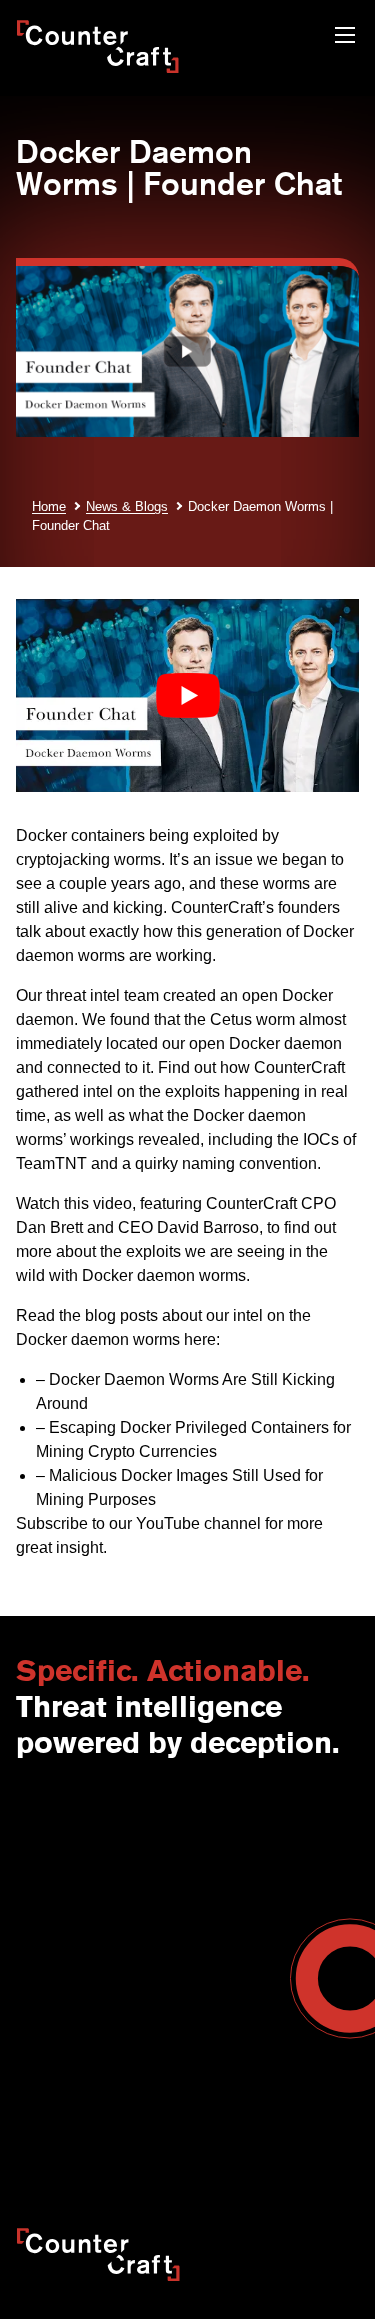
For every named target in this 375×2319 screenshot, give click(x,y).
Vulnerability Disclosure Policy (217, 2135)
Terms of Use (173, 2114)
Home (49, 506)
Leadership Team (71, 1885)
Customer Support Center (97, 2031)
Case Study (224, 2073)
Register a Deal (65, 2010)
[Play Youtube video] (187, 695)
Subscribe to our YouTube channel (138, 1523)
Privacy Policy (281, 2114)
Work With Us (59, 1906)
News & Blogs (127, 506)
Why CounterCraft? (77, 1843)
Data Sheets (227, 2052)
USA (202, 1822)
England (214, 1843)
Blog (202, 1989)
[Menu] (345, 37)
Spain (206, 1864)
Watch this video (74, 1203)
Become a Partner (73, 1989)
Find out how (204, 1067)
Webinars (218, 2010)
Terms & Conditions (77, 1927)
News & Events (63, 1864)
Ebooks (211, 2031)
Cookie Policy (58, 2135)
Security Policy (62, 2114)
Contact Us (51, 1822)
